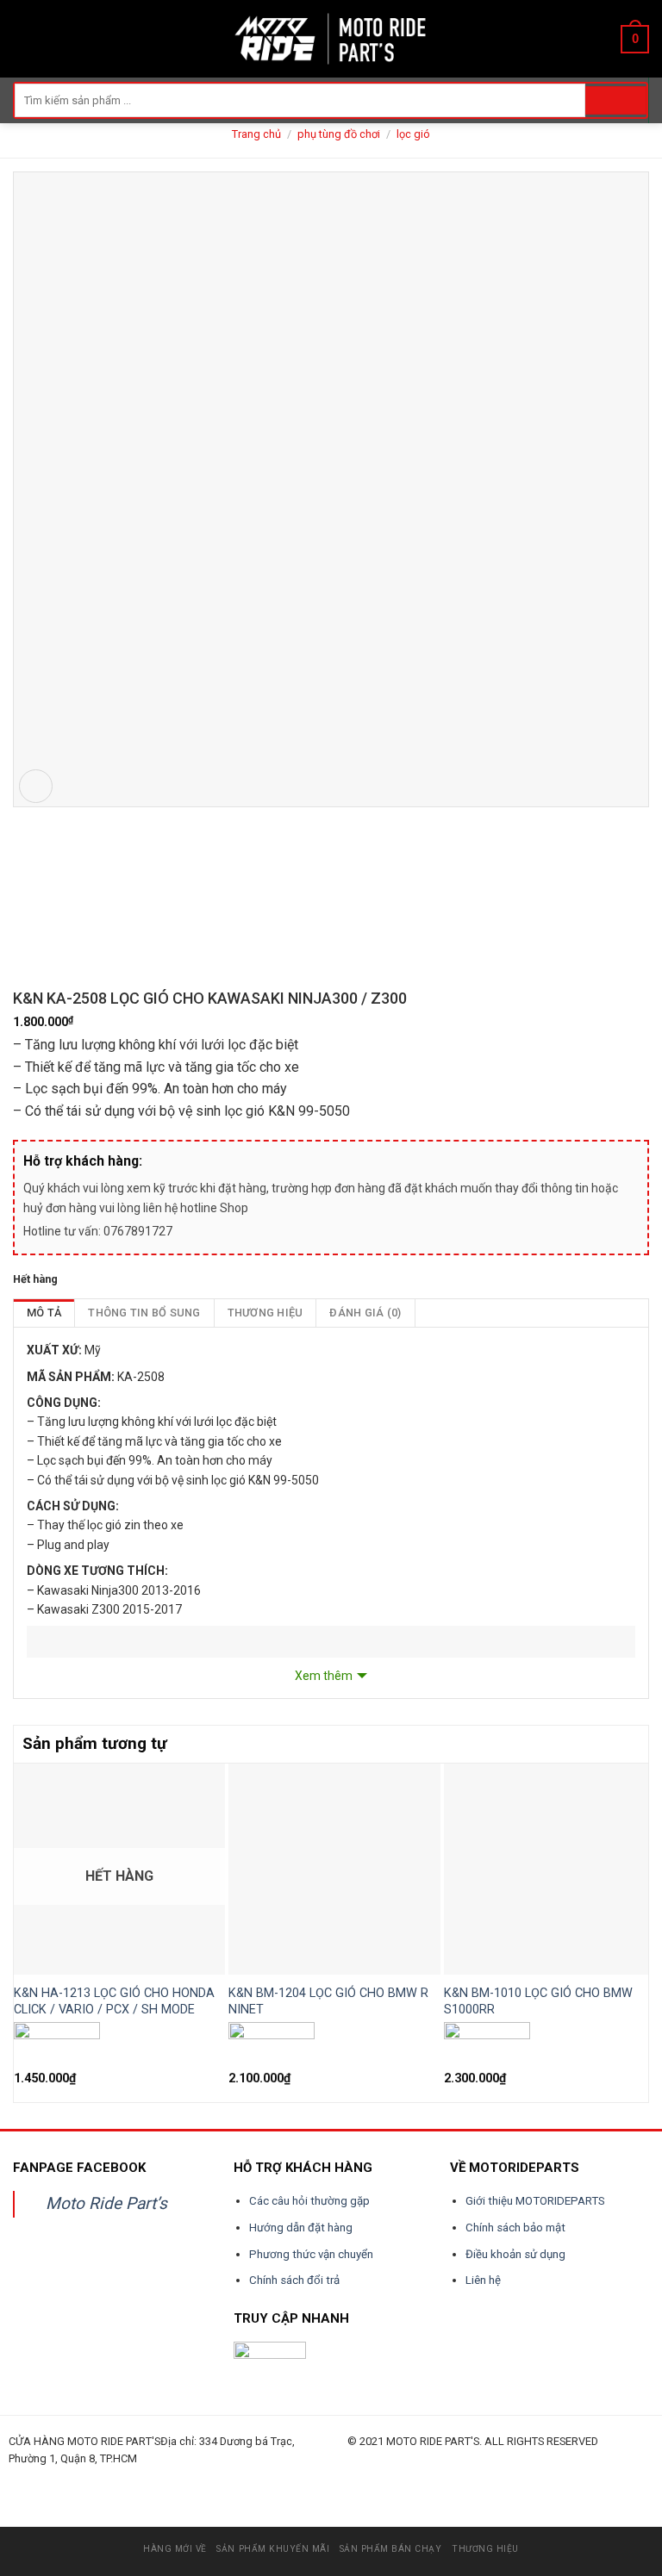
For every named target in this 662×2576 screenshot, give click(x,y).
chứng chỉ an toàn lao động (457, 2478)
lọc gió (413, 134)
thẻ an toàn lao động (399, 2478)
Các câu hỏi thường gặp (309, 2201)
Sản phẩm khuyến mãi (273, 2549)
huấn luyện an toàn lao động (41, 2478)
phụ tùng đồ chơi (339, 134)
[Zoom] (36, 786)
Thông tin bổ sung (144, 1313)
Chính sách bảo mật (515, 2228)
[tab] (44, 1313)
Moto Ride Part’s (106, 2203)
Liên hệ (483, 2280)
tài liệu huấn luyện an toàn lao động (333, 2478)
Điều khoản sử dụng (515, 2254)
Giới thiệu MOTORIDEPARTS (535, 2201)
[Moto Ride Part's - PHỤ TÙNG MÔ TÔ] (331, 38)
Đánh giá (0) (365, 1313)
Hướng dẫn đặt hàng (301, 2228)
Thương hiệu (265, 1313)
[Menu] (23, 38)
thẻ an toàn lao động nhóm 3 (525, 2478)
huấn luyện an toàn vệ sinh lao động (178, 2478)
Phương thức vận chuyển (311, 2254)
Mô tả (44, 1313)
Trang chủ (256, 134)
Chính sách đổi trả (294, 2280)
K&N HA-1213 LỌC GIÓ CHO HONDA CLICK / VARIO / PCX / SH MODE (114, 2001)
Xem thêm (324, 1676)
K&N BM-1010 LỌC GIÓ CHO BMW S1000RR (538, 2001)
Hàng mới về (175, 2549)
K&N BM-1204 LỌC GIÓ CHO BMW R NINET (328, 2001)
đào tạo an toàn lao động (105, 2478)
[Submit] (616, 101)
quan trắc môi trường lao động (256, 2478)
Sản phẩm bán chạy (391, 2549)
